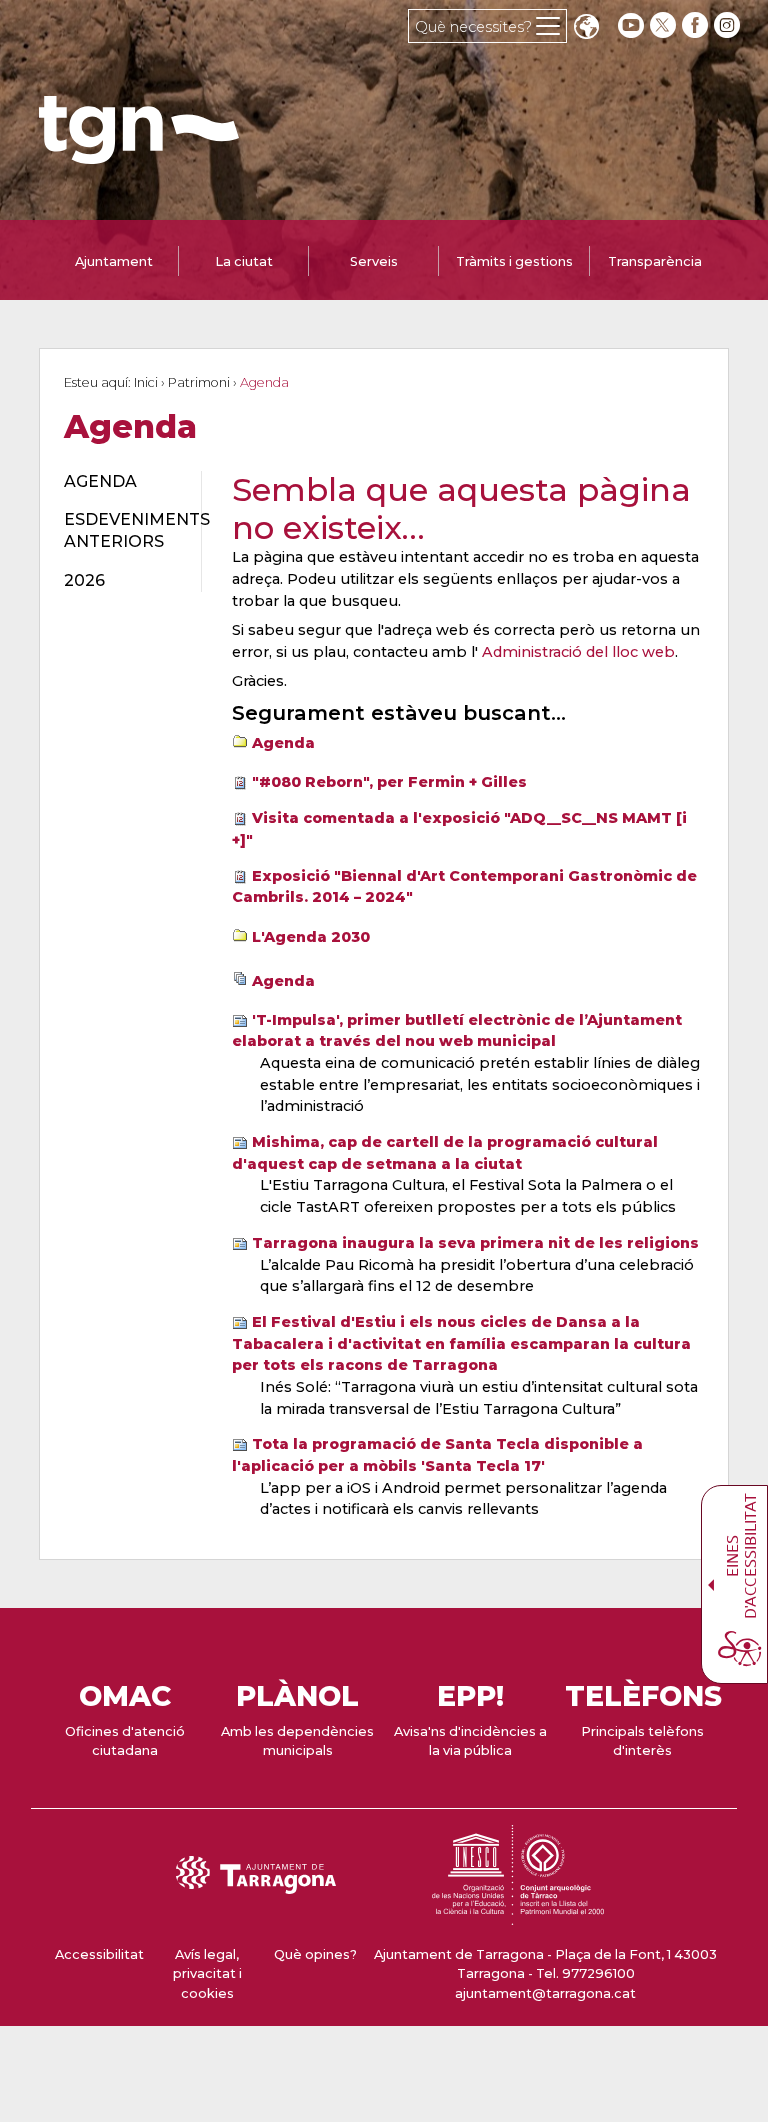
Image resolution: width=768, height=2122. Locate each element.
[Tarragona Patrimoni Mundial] (518, 1915)
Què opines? (315, 1954)
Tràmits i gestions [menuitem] (514, 261)
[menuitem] (121, 482)
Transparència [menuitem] (655, 261)
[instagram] (729, 25)
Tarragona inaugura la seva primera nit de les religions (475, 1243)
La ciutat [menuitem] (244, 261)
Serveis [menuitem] (374, 261)
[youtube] (631, 25)
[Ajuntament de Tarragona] (139, 154)
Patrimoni (199, 382)
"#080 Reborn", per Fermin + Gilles (389, 782)
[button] (586, 28)
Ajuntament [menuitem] (114, 261)
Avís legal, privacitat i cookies (207, 1973)
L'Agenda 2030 (311, 937)
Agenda (283, 743)
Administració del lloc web (578, 652)
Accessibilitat (99, 1954)
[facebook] (697, 25)
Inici (146, 382)
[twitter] (665, 25)
